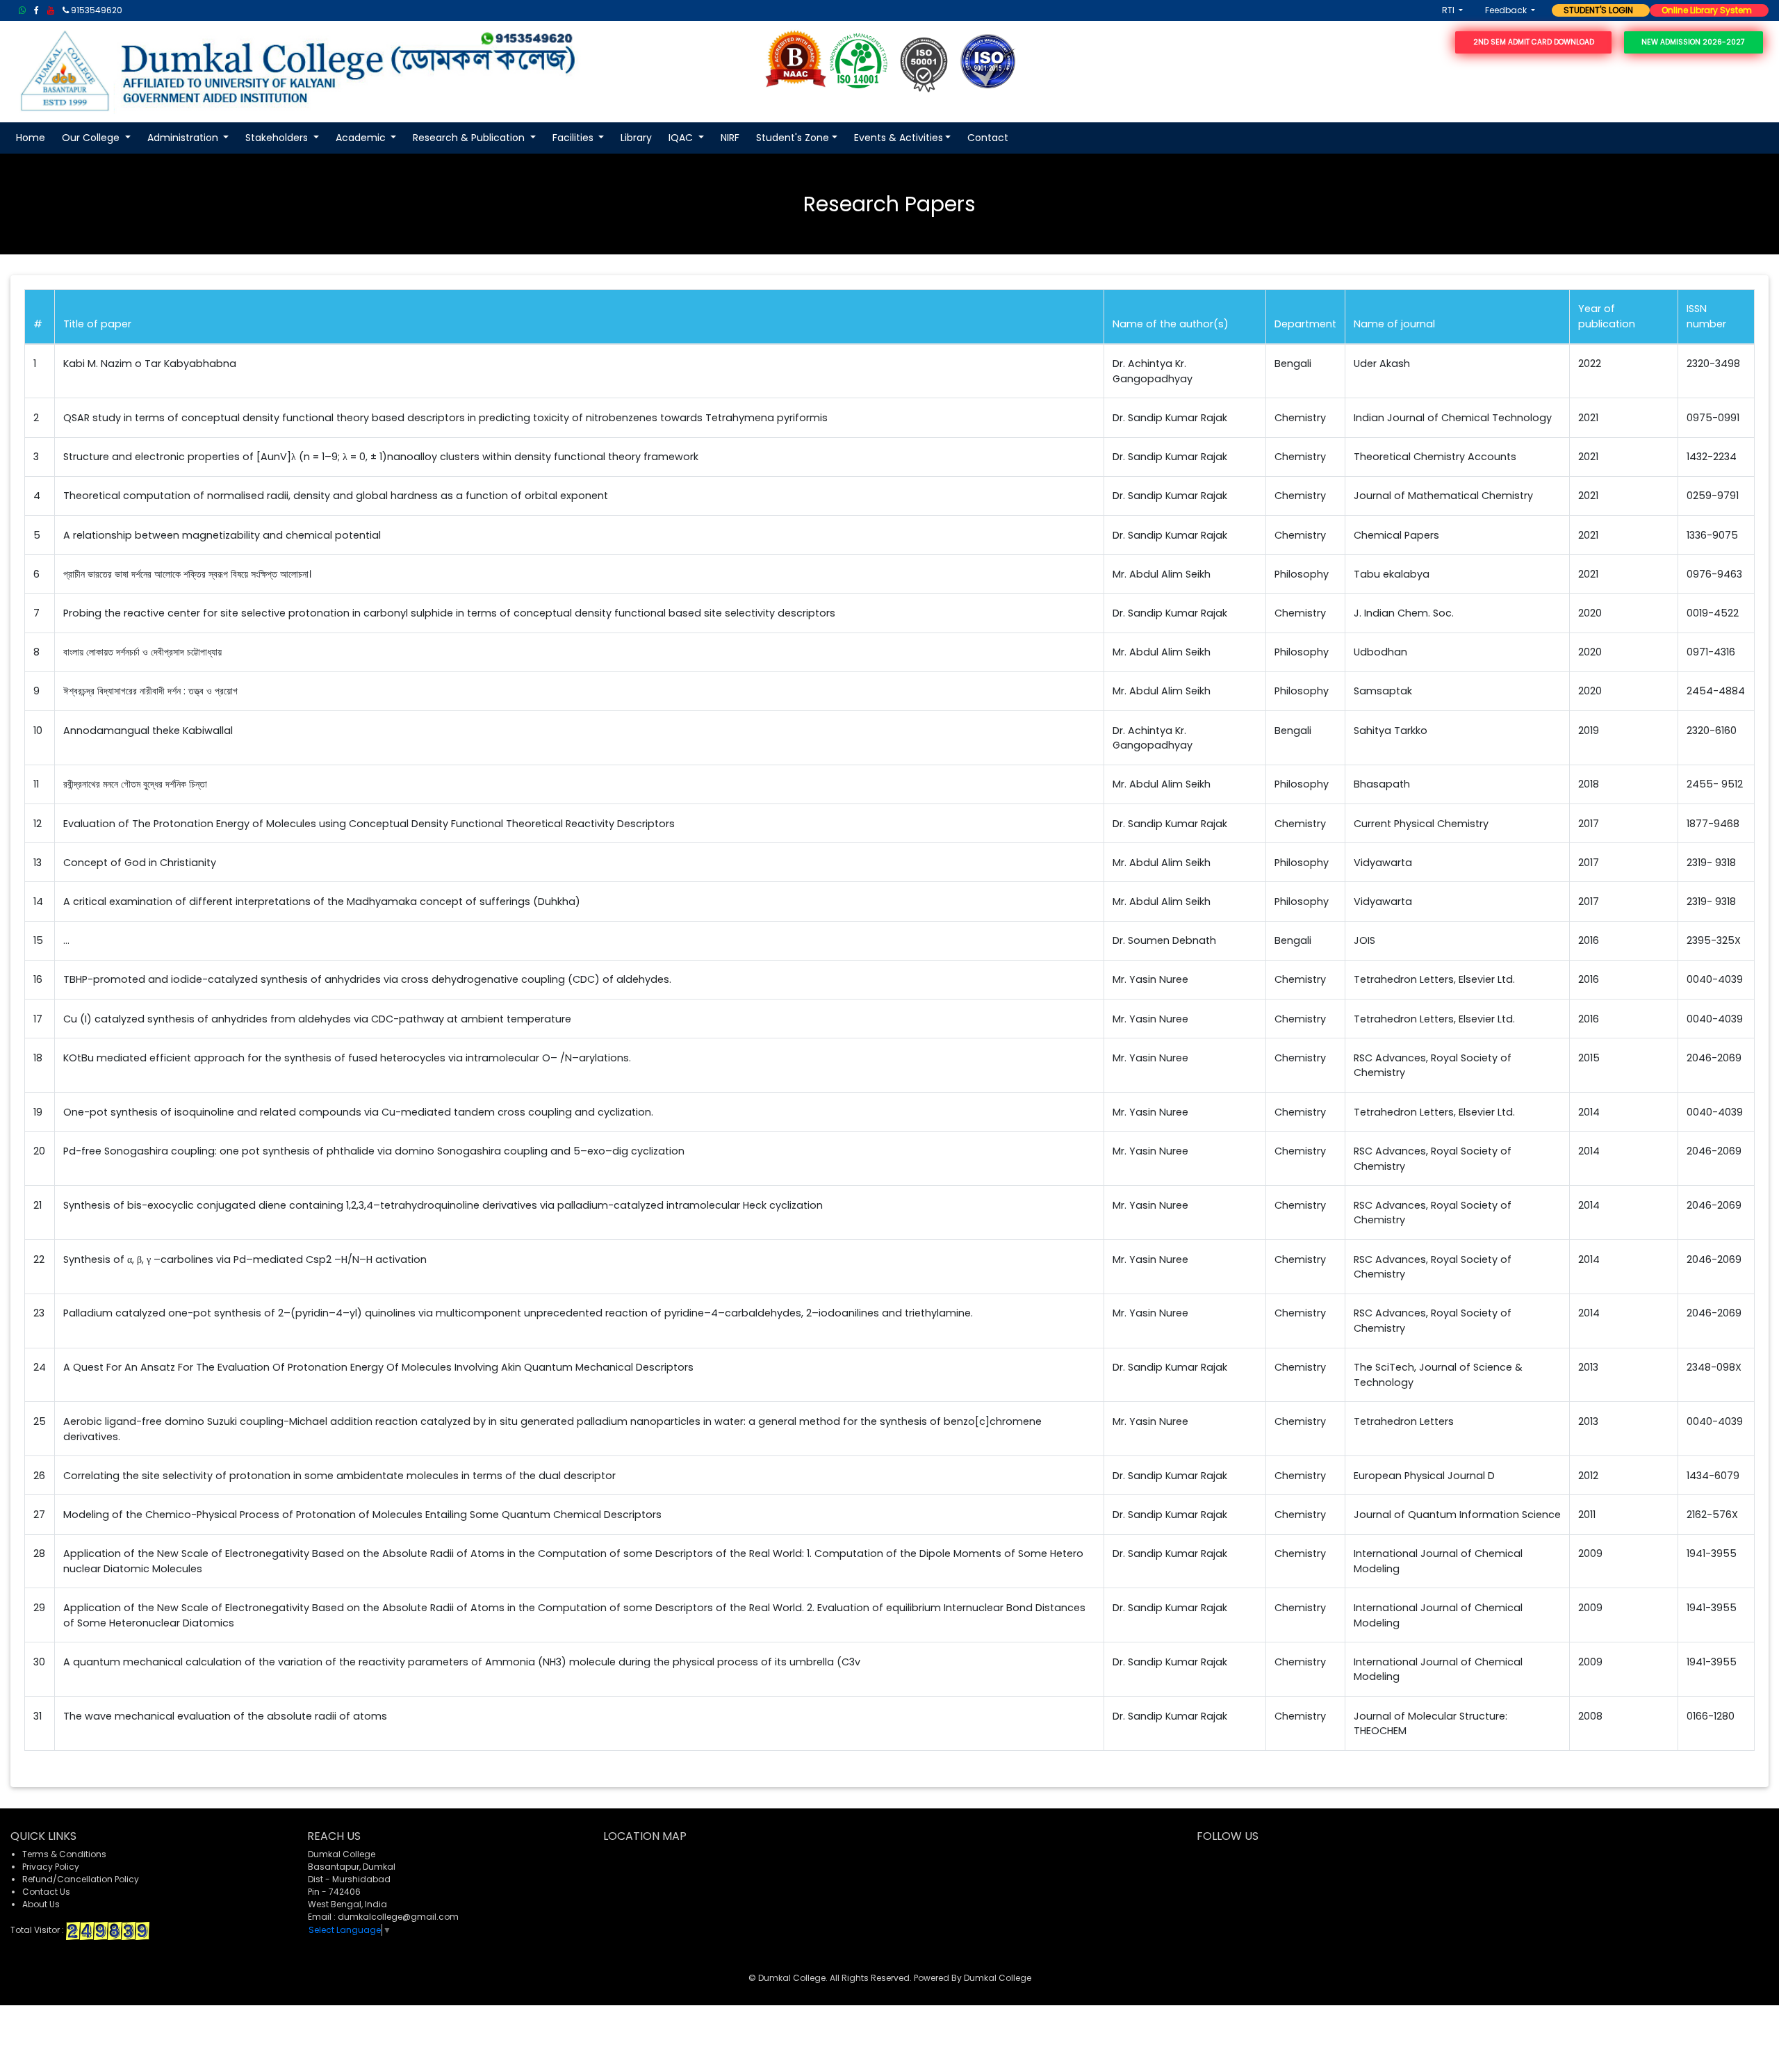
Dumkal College (998, 1978)
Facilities (574, 138)
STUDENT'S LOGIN (1595, 10)
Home (31, 138)
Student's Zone (793, 138)
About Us (41, 1904)
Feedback (1507, 10)
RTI (1449, 10)
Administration (184, 138)
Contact (988, 138)
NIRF (730, 138)
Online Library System (1704, 10)
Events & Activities (899, 138)
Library (636, 138)
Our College (92, 138)
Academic (362, 138)
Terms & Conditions (64, 1854)
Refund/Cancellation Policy (81, 1879)
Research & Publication (470, 138)
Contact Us (46, 1892)
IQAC (682, 138)
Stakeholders (278, 138)
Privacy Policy (51, 1867)
